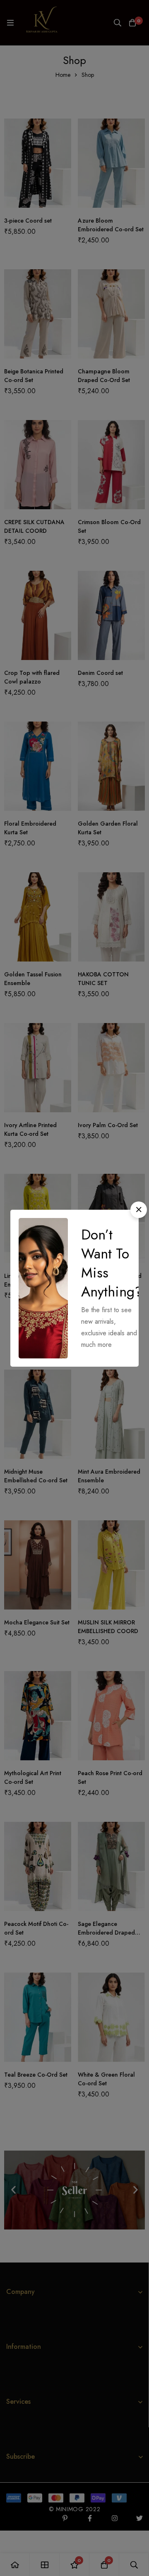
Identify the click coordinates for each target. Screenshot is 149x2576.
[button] (139, 1210)
